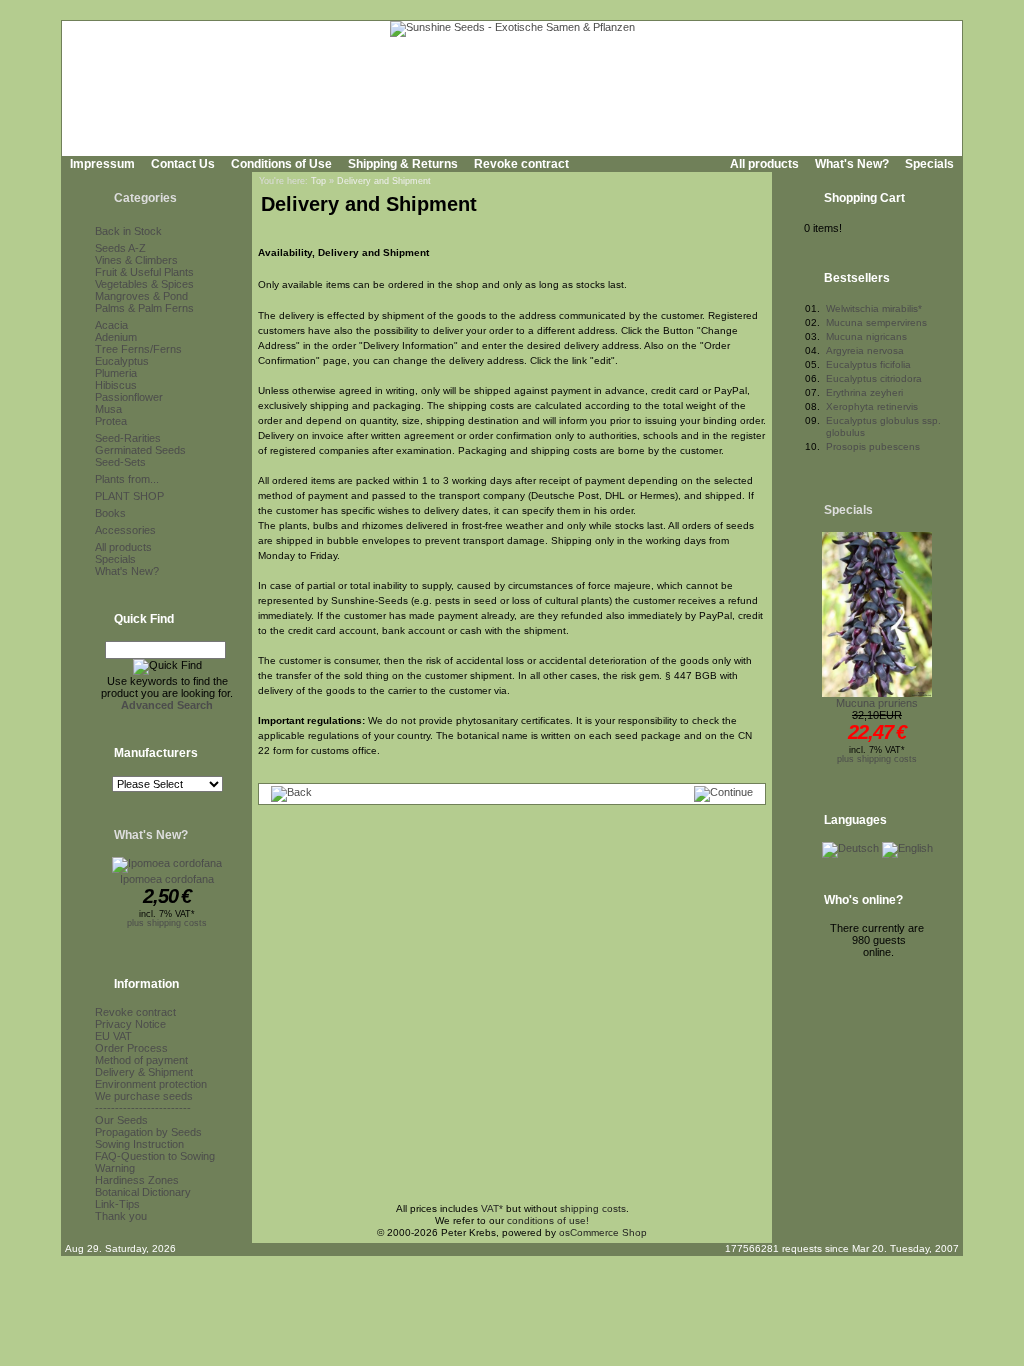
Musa (108, 409)
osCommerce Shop (603, 1232)
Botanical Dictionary (143, 1192)
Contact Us (183, 164)
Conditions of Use (281, 164)
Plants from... (127, 479)
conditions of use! (548, 1220)
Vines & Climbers (136, 260)
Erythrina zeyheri (864, 392)
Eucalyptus (122, 361)
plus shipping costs (167, 923)
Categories (145, 198)
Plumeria (116, 373)
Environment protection (151, 1084)
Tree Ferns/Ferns (138, 349)
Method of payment (141, 1060)
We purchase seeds (144, 1096)
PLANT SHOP (129, 496)
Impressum (102, 164)
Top (318, 181)
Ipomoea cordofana (167, 879)
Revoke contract (521, 164)
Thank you (121, 1216)
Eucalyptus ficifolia (868, 364)
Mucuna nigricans (866, 336)
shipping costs (593, 1208)
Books (110, 513)
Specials (929, 164)
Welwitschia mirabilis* (874, 308)
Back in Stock (128, 231)
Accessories (125, 530)
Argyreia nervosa (865, 350)
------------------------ (143, 1108)
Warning (115, 1168)
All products (764, 164)
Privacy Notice (130, 1024)
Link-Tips (117, 1204)
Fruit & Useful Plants (144, 272)
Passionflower (129, 397)
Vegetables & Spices (144, 284)
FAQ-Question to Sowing (155, 1156)
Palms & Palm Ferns (144, 308)
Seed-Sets (120, 462)
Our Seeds (121, 1120)
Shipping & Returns (403, 164)
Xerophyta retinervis (872, 406)
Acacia (111, 325)
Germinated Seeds (140, 450)
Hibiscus (116, 385)
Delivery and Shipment (384, 181)
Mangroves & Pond (141, 296)
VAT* (492, 1208)
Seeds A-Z (120, 248)
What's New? (852, 164)
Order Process (131, 1048)
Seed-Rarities (128, 438)
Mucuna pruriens (877, 703)
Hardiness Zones (137, 1180)
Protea (111, 421)
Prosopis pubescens (873, 446)
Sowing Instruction (139, 1144)
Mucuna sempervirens (876, 322)
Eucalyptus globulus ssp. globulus (883, 426)
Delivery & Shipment (144, 1072)
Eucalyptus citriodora (874, 378)
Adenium (116, 337)
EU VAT (113, 1036)
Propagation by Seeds (148, 1132)
